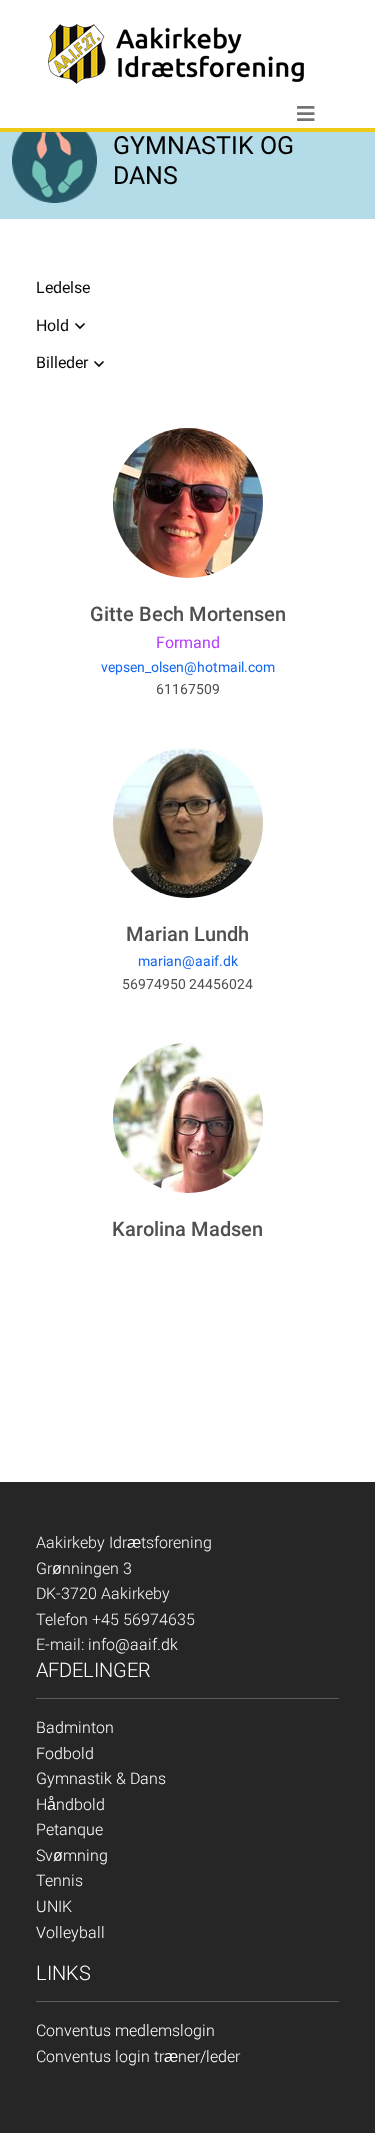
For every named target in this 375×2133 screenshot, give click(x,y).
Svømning (72, 1855)
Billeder (62, 362)
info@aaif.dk (133, 1644)
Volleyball (70, 1932)
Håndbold (70, 1804)
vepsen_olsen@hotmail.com (188, 667)
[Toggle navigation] (306, 114)
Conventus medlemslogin (125, 2030)
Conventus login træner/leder (138, 2056)
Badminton (75, 1727)
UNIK (54, 1906)
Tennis (59, 1880)
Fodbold (65, 1753)
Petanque (69, 1829)
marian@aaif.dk (188, 961)
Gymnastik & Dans (101, 1778)
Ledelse (63, 287)
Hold (52, 325)
